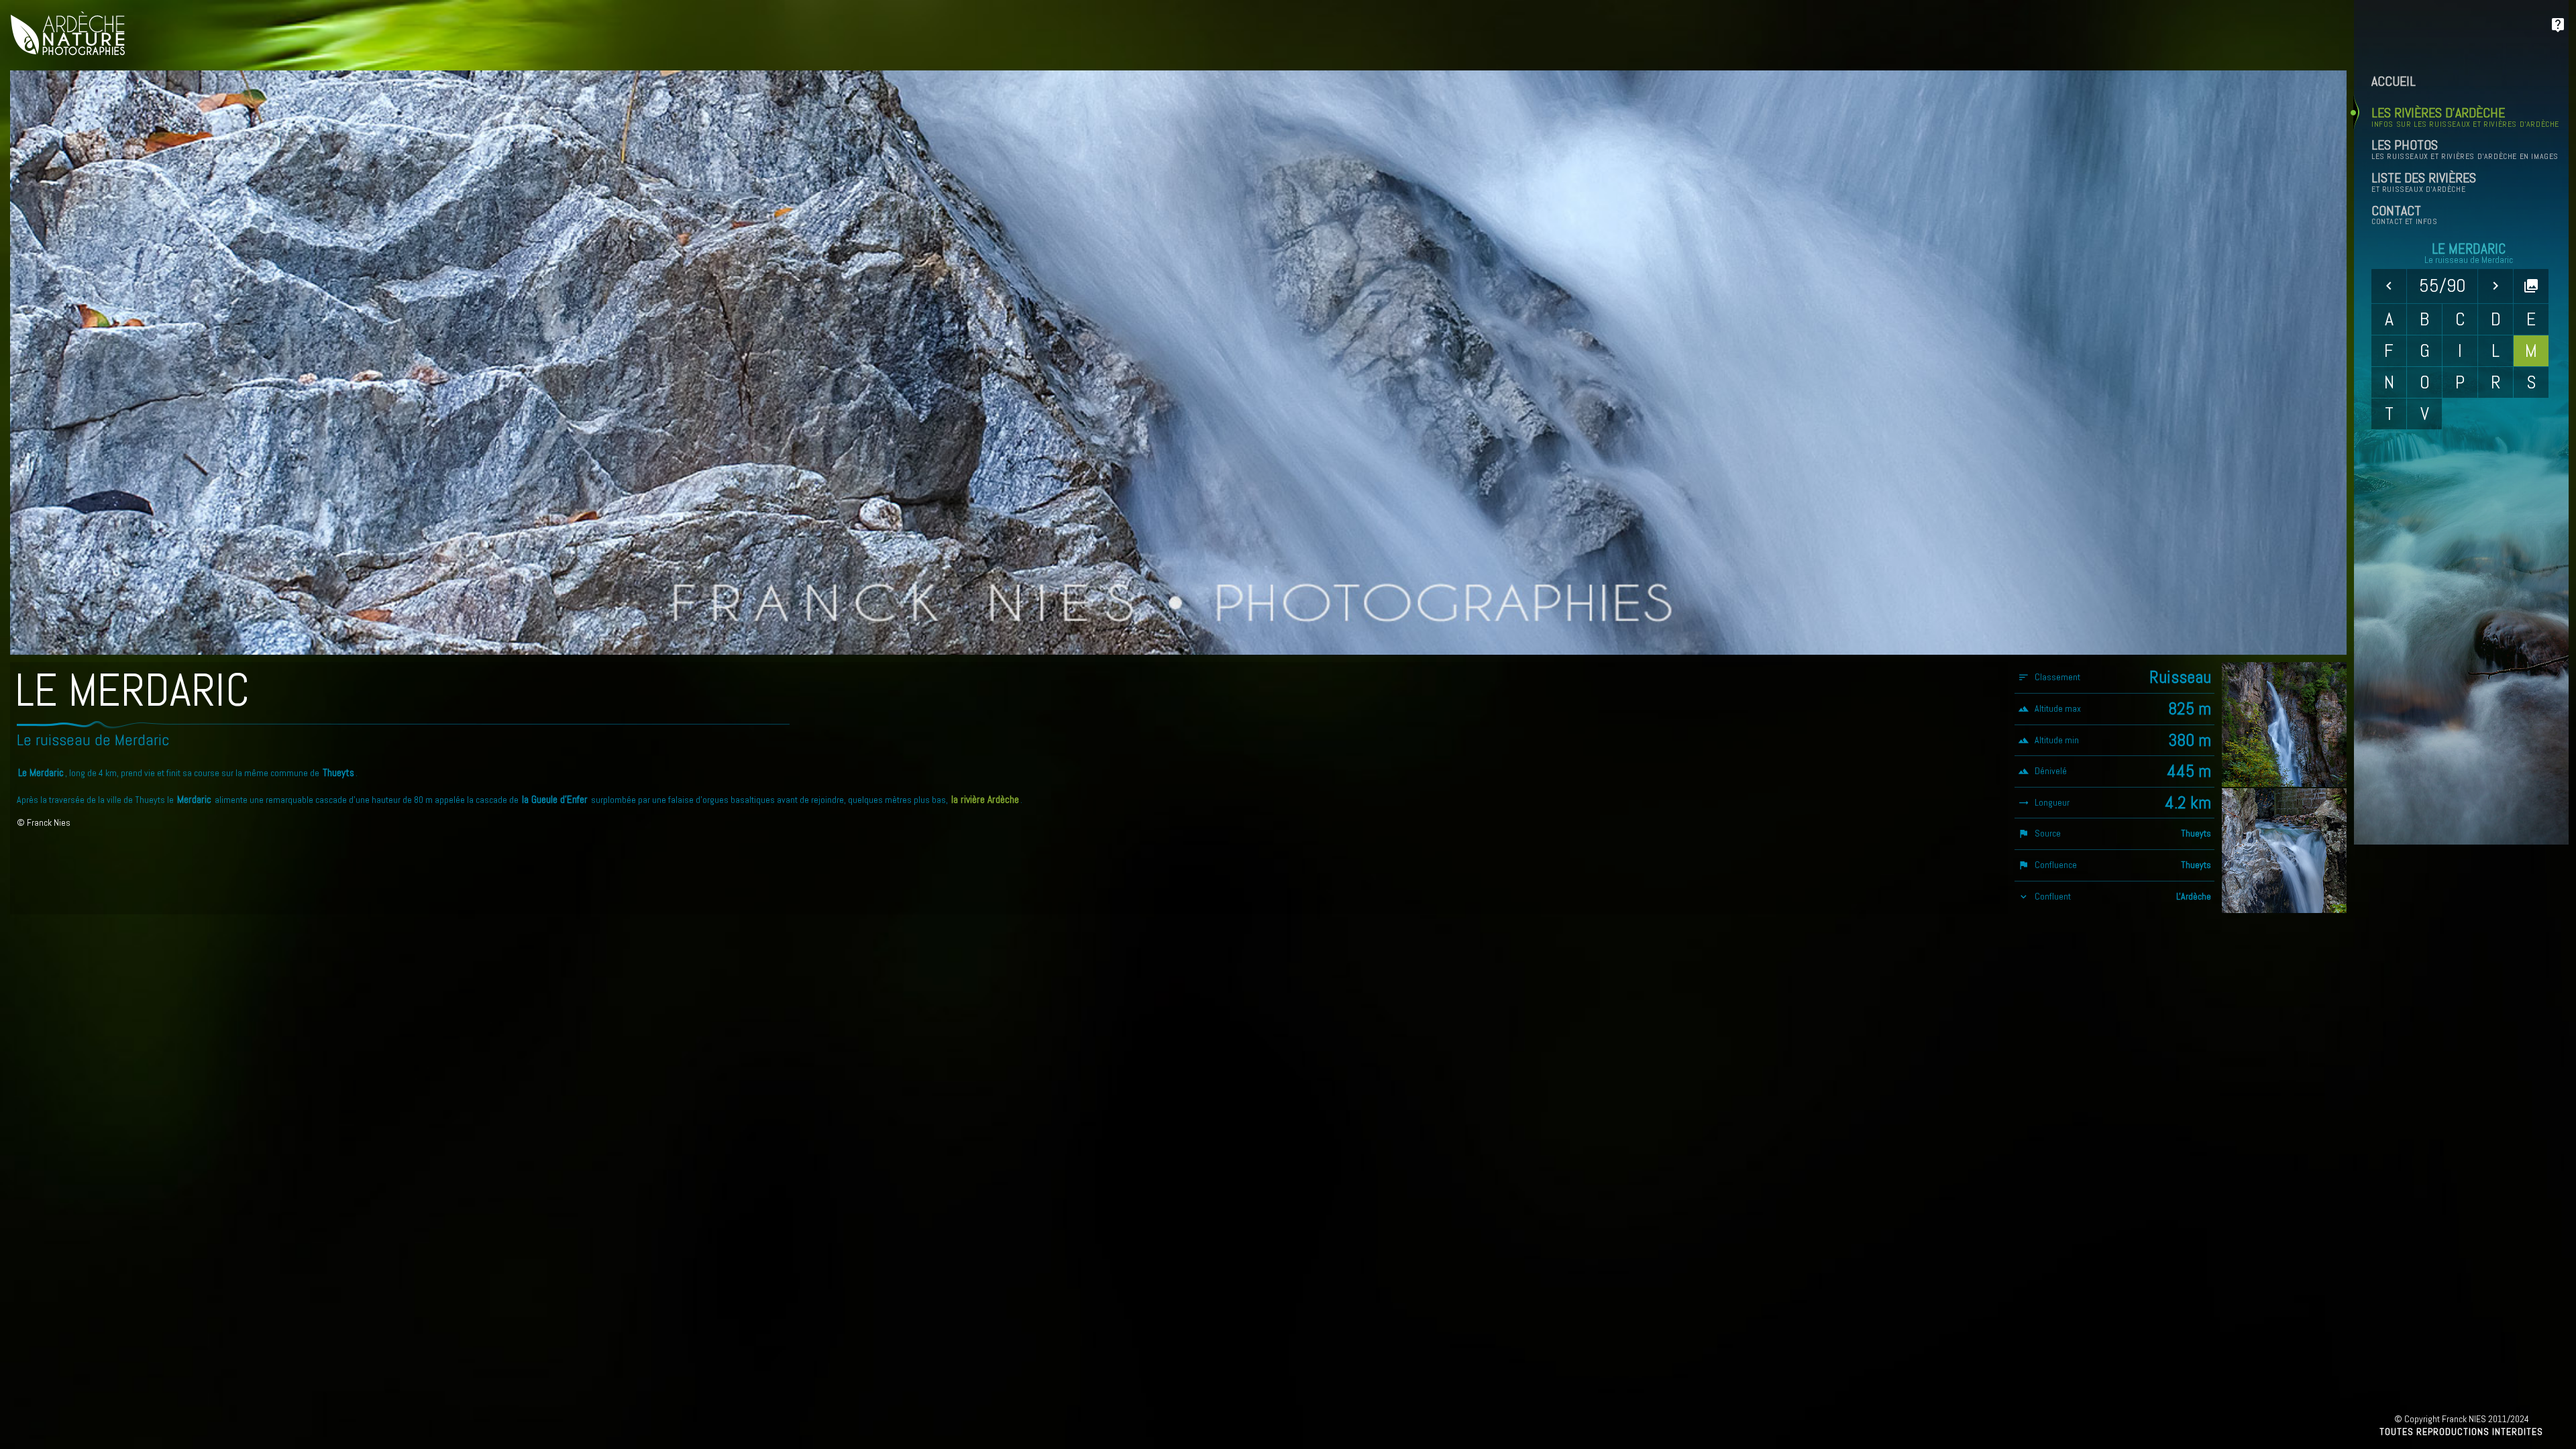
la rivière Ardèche (985, 800)
